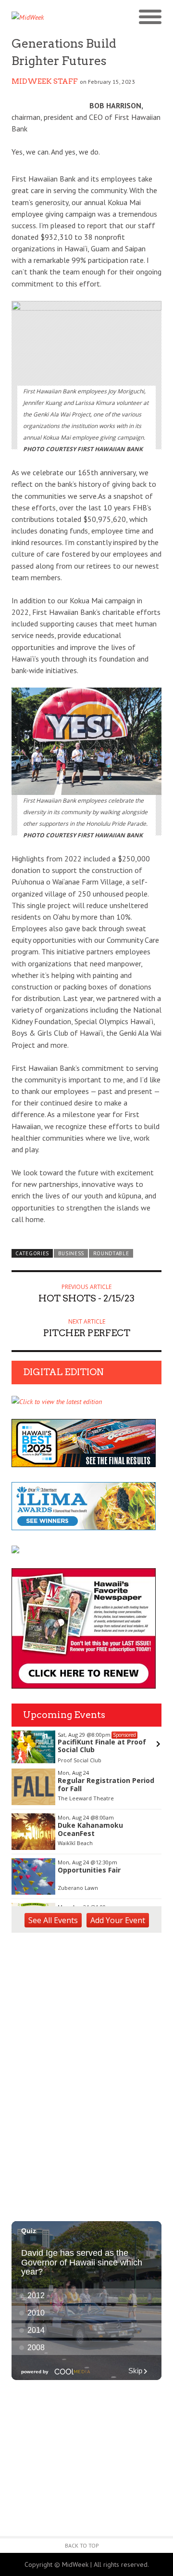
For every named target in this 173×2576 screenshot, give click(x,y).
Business (71, 1253)
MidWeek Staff (45, 81)
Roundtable (111, 1253)
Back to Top (82, 2545)
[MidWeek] (49, 17)
